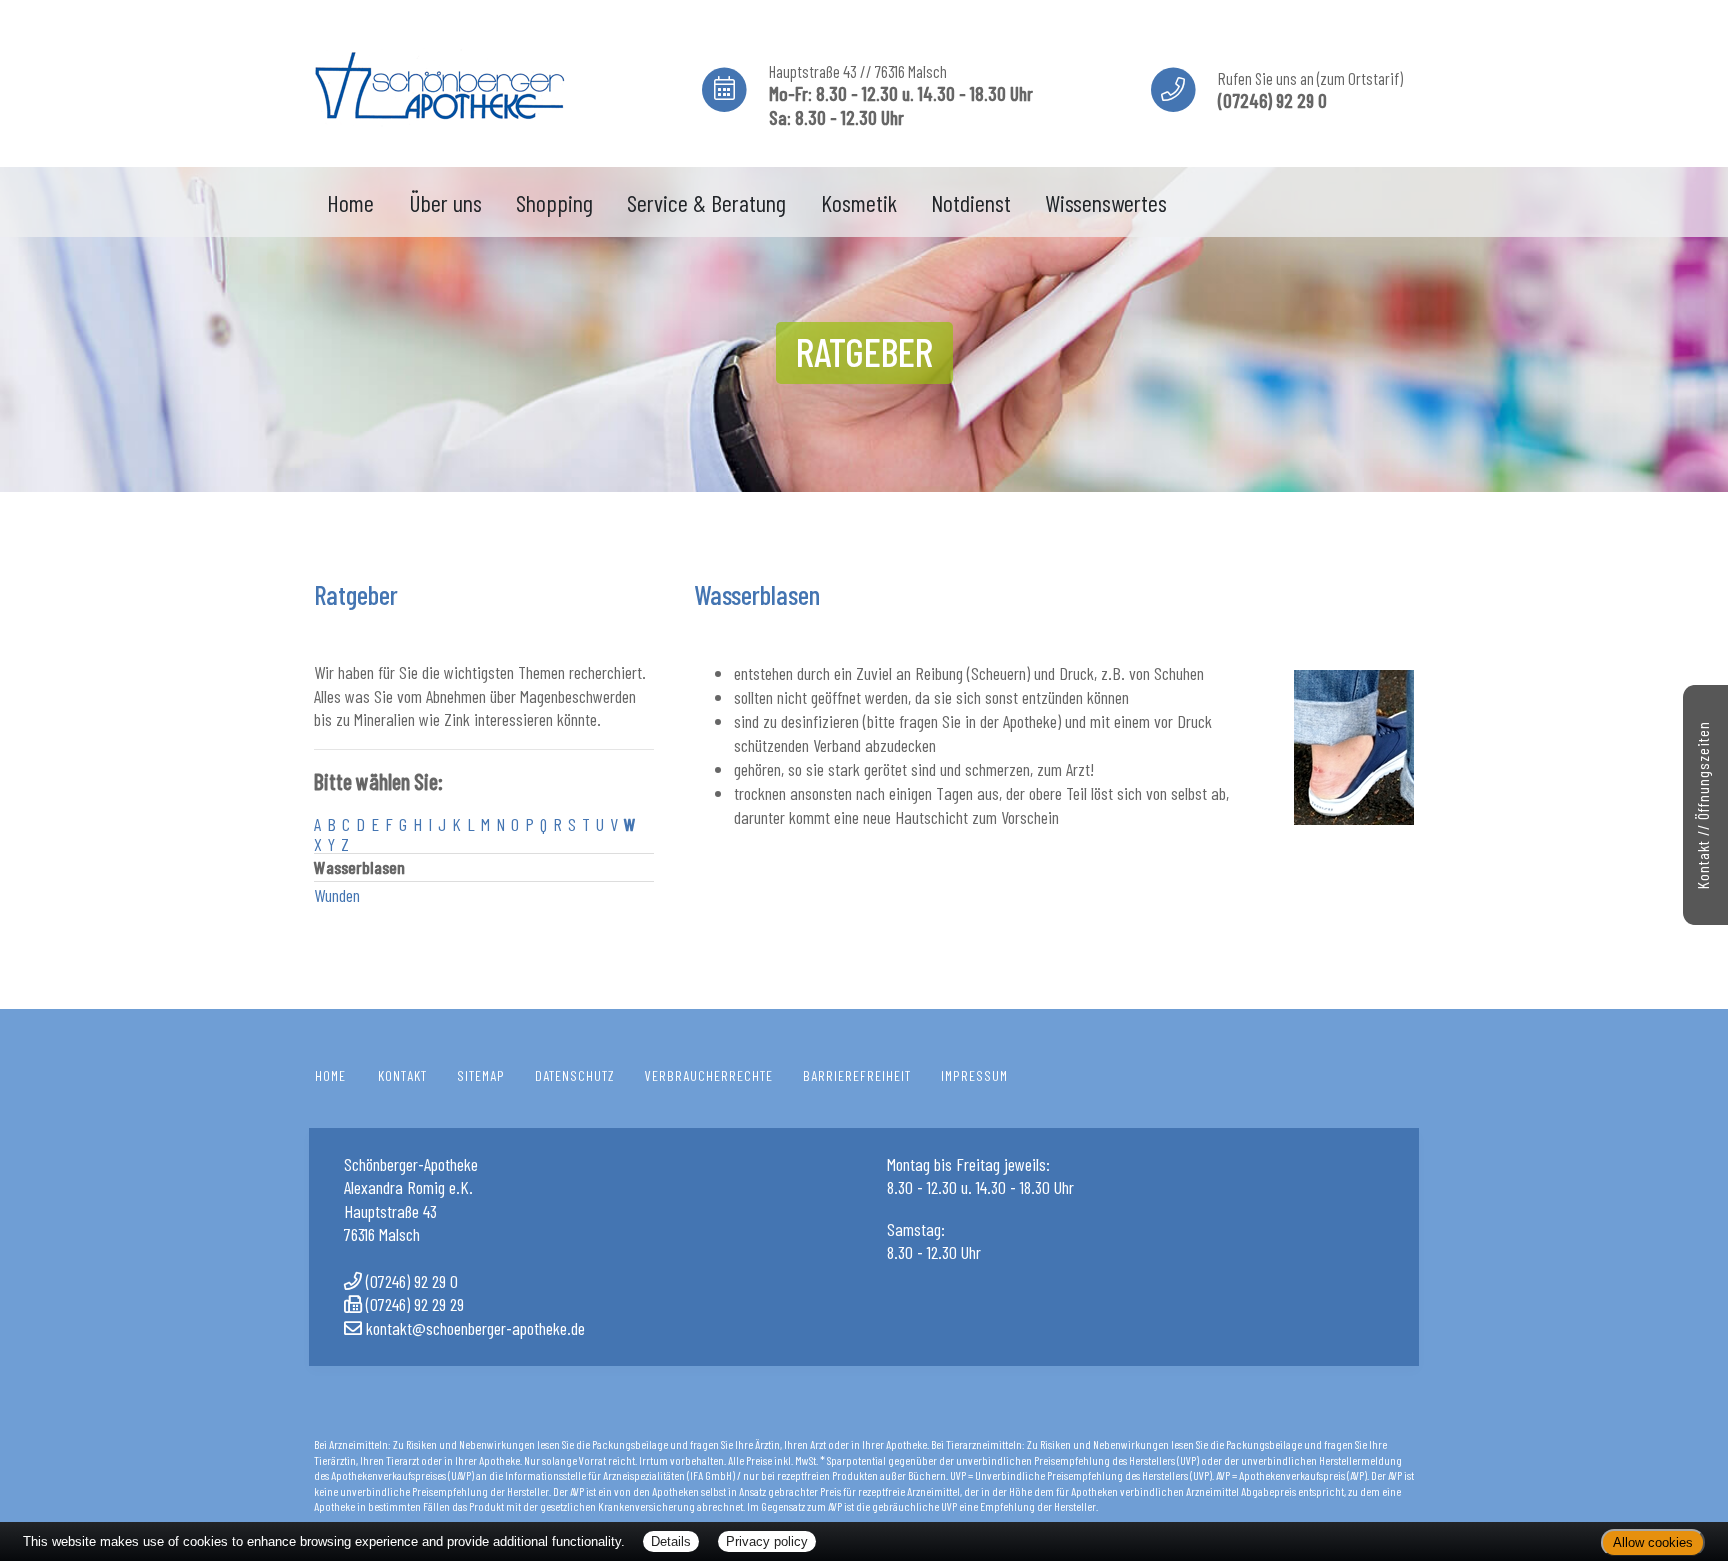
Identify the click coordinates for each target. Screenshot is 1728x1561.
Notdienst (971, 202)
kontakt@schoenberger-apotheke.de (475, 1328)
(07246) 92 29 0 (412, 1281)
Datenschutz (575, 1075)
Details (671, 1541)
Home (350, 202)
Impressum (974, 1075)
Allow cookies (1653, 1542)
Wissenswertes (1106, 202)
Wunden (337, 895)
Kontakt (402, 1075)
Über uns (445, 202)
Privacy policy (767, 1541)
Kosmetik (859, 202)
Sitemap (481, 1075)
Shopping (554, 202)
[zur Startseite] (438, 80)
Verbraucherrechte (709, 1075)
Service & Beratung (706, 202)
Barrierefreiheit (857, 1075)
